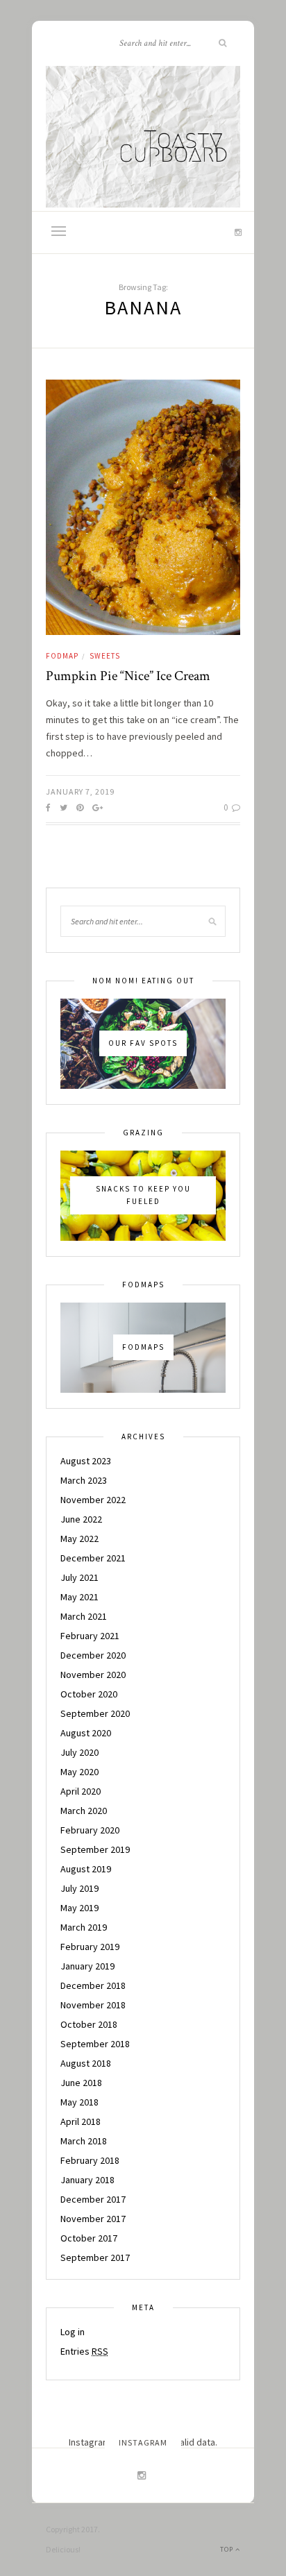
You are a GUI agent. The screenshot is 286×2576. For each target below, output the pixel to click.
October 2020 (89, 1694)
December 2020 (93, 1655)
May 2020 (79, 1772)
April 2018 (81, 2121)
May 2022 (79, 1539)
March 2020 (84, 1811)
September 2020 (95, 1713)
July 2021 (79, 1577)
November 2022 (93, 1500)
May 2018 (79, 2102)
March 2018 (84, 2141)
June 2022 (81, 1519)
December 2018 (93, 1985)
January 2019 (87, 1966)
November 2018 (93, 2005)
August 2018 (86, 2063)
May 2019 (79, 1908)
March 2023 (84, 1480)
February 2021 (90, 1636)
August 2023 (86, 1461)
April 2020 (81, 1791)
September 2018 (95, 2044)
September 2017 (95, 2257)
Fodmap (62, 656)
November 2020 (93, 1675)
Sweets (105, 656)
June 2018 (81, 2083)
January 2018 (87, 2180)
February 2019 (90, 1947)
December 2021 (93, 1558)
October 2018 (89, 2024)
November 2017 (93, 2219)
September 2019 (95, 1849)
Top (228, 2549)
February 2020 (90, 1830)
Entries (84, 2351)
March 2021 (84, 1616)
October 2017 (89, 2238)
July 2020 (79, 1752)
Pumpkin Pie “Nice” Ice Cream (128, 676)
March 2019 (84, 1927)
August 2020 (86, 1733)
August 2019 (86, 1869)
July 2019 (79, 1888)
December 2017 (93, 2199)
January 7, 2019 (80, 791)
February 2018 (90, 2160)
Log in (73, 2332)
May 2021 (79, 1597)
